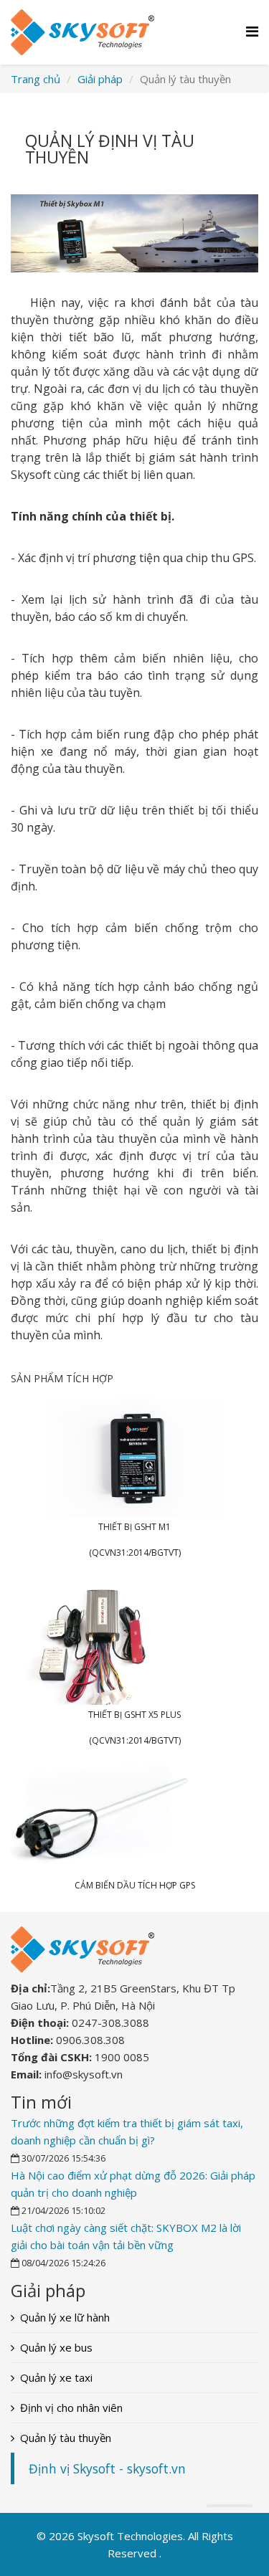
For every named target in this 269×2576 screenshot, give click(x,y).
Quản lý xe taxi (56, 2377)
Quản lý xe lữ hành (65, 2317)
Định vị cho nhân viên (71, 2408)
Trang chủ (36, 79)
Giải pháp (100, 79)
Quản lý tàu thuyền (66, 2438)
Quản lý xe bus (56, 2347)
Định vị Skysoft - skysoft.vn (107, 2468)
